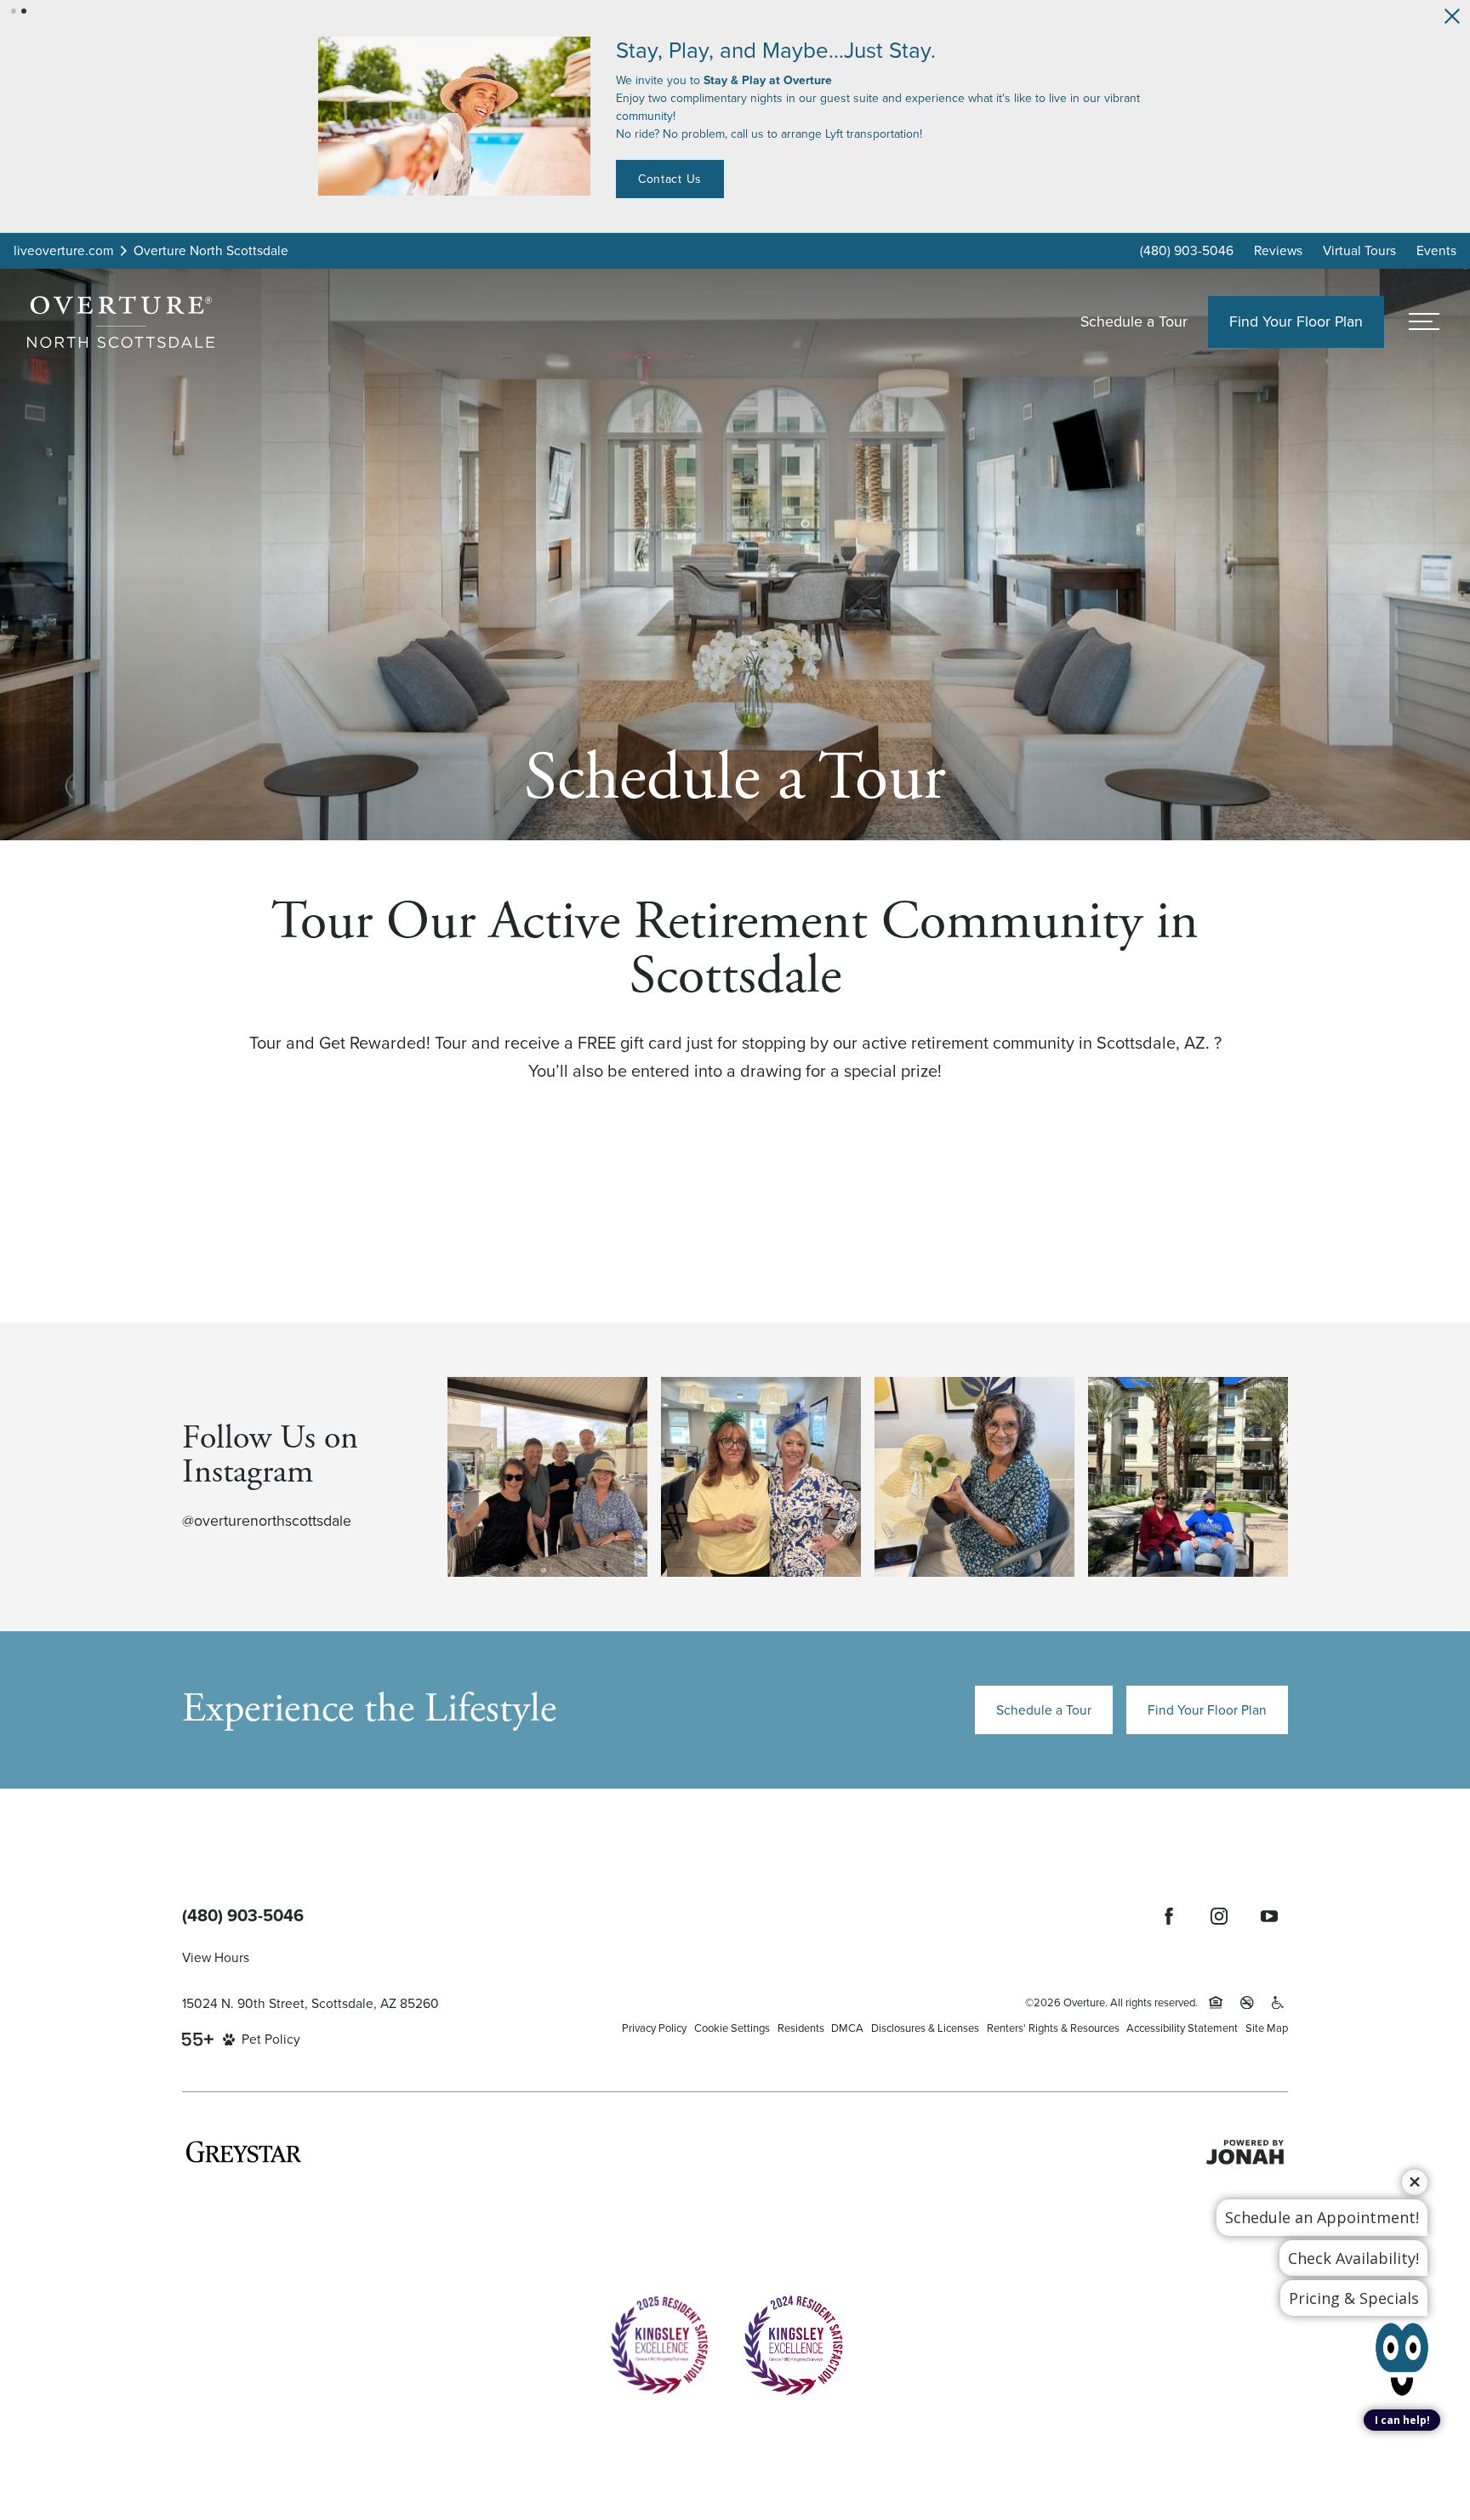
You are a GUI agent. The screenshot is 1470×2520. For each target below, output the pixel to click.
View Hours (216, 1952)
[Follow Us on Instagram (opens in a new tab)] (1219, 1911)
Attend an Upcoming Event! (792, 161)
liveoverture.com (64, 245)
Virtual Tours (1359, 245)
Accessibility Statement (1182, 2023)
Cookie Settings (732, 2023)
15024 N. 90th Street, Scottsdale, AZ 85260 (311, 1998)
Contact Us (957, 161)
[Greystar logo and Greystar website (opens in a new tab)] (244, 2147)
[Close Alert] (1452, 16)
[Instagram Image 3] (974, 1472)
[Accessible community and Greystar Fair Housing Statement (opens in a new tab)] (1278, 1998)
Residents (801, 2023)
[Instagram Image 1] (547, 1472)
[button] (14, 11)
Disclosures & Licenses (925, 2023)
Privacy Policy (654, 2023)
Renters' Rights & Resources (1053, 2023)
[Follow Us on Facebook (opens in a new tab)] (1169, 1911)
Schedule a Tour (1134, 316)
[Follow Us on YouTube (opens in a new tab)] (1269, 1911)
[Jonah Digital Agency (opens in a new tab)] (1245, 2147)
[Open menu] (1424, 317)
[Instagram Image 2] (761, 1472)
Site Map (1267, 2023)
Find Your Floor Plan (1207, 1705)
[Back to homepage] (121, 317)
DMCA (847, 2023)
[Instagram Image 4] (1188, 1472)
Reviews (1278, 245)
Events (1436, 245)
